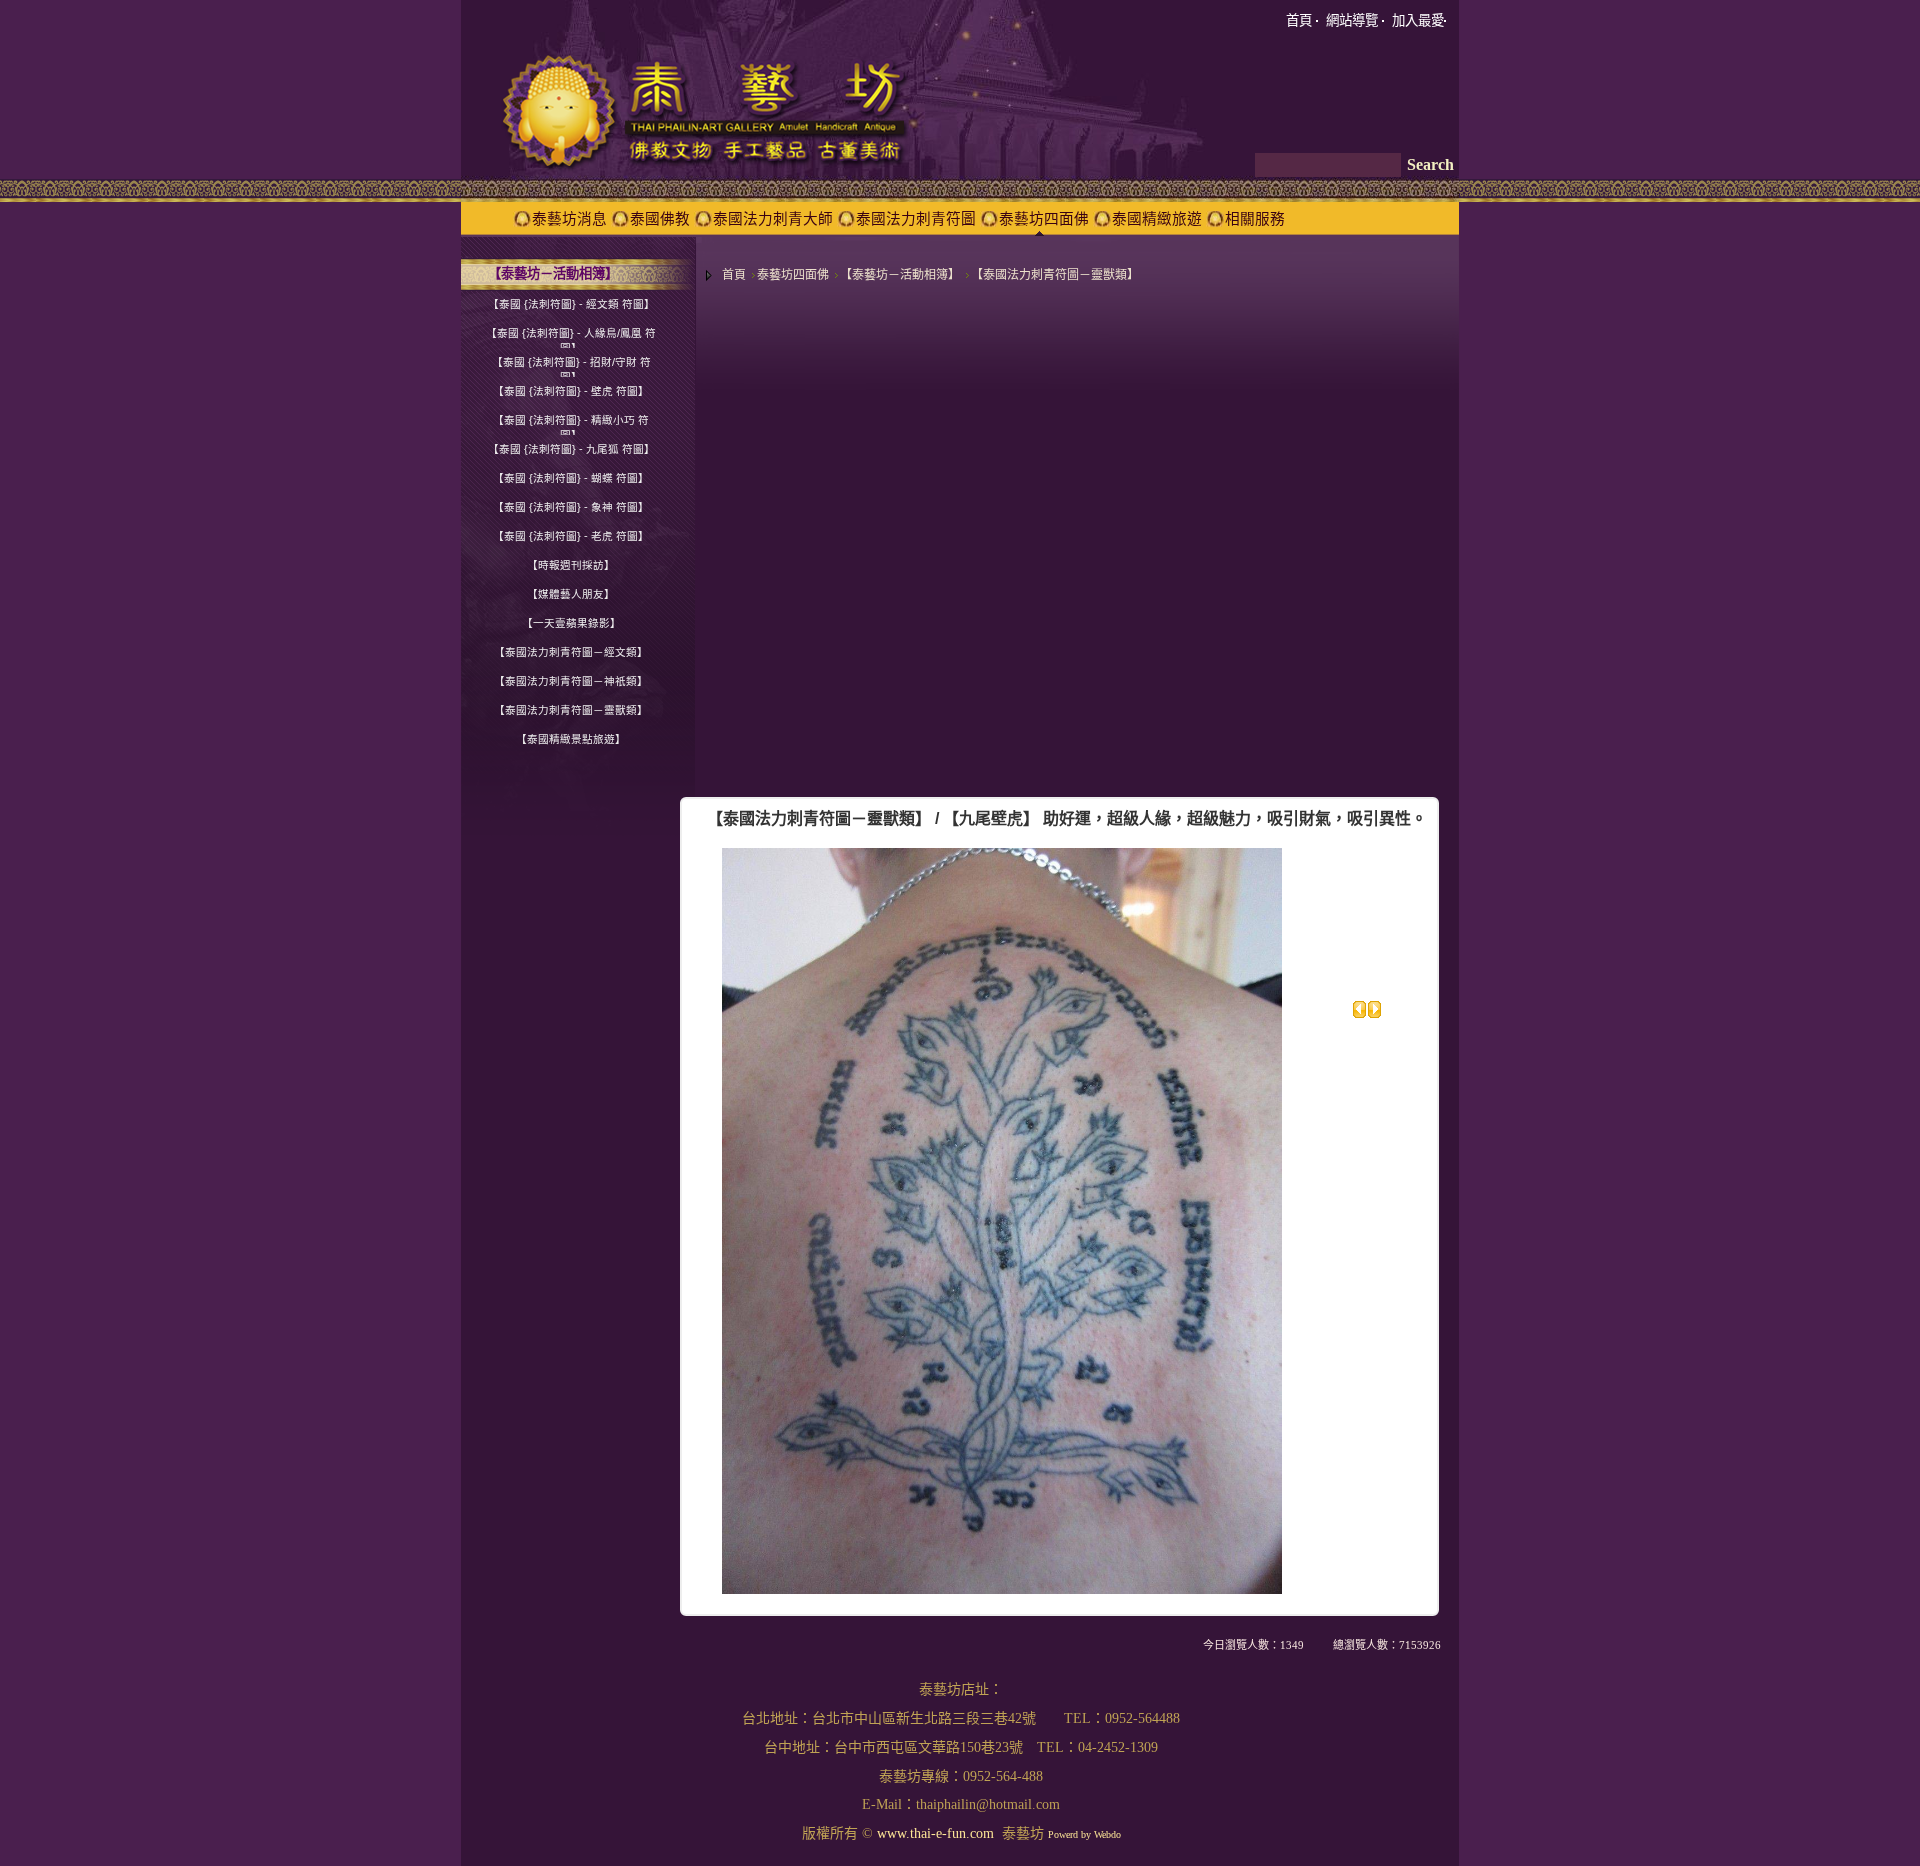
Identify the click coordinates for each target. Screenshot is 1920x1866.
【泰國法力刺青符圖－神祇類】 (571, 681)
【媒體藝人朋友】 (571, 594)
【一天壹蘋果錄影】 (571, 623)
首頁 (734, 275)
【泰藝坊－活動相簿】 (900, 275)
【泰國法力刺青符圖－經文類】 (571, 652)
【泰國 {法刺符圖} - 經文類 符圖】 (571, 304)
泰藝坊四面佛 (793, 275)
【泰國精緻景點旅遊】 (571, 739)
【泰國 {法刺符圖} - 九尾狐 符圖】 (571, 449)
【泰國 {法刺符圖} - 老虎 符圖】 (571, 536)
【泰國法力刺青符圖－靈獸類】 (1055, 275)
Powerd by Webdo (1084, 1834)
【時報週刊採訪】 (571, 565)
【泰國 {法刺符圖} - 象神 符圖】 (571, 507)
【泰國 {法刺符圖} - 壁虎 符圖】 (571, 391)
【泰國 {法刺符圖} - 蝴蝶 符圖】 (571, 478)
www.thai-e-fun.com (935, 1833)
